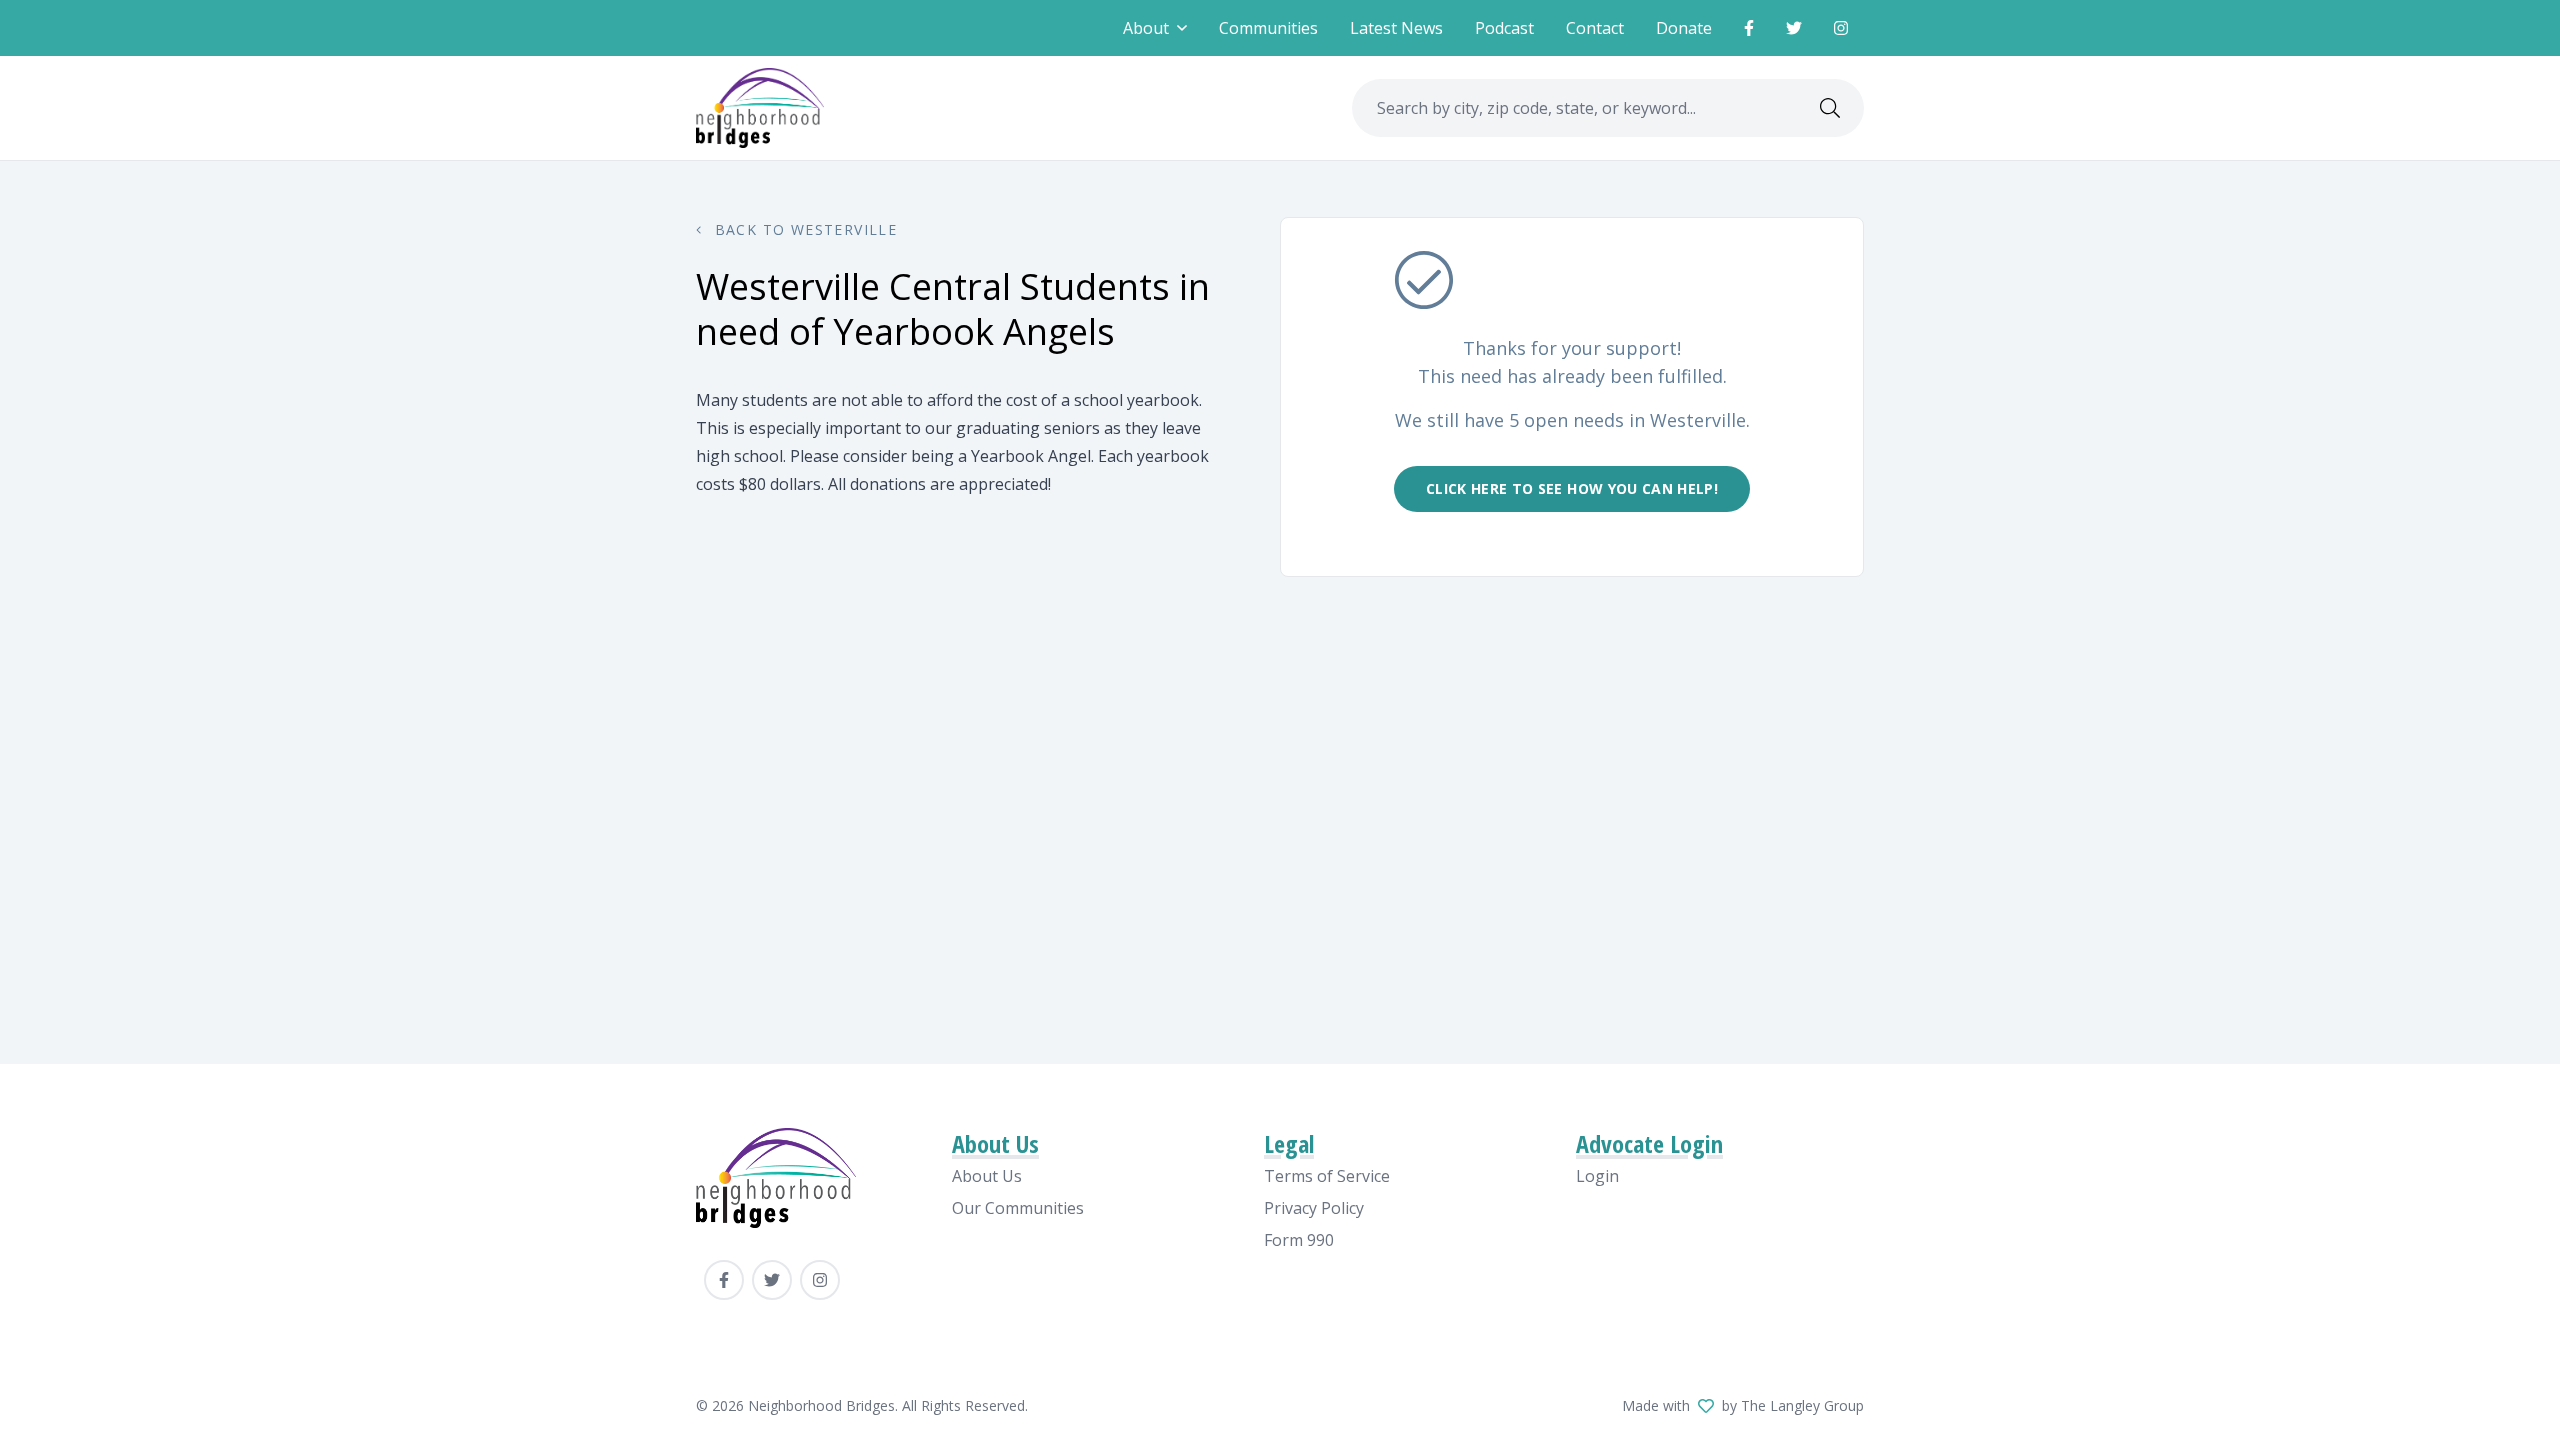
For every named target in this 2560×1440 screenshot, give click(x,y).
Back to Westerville (803, 229)
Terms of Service (1327, 1176)
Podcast (1504, 28)
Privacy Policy (1314, 1208)
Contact (1595, 28)
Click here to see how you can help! (1572, 488)
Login (1597, 1176)
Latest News (1396, 28)
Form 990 (1299, 1240)
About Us (987, 1176)
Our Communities (1018, 1208)
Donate (1684, 28)
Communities (1268, 28)
